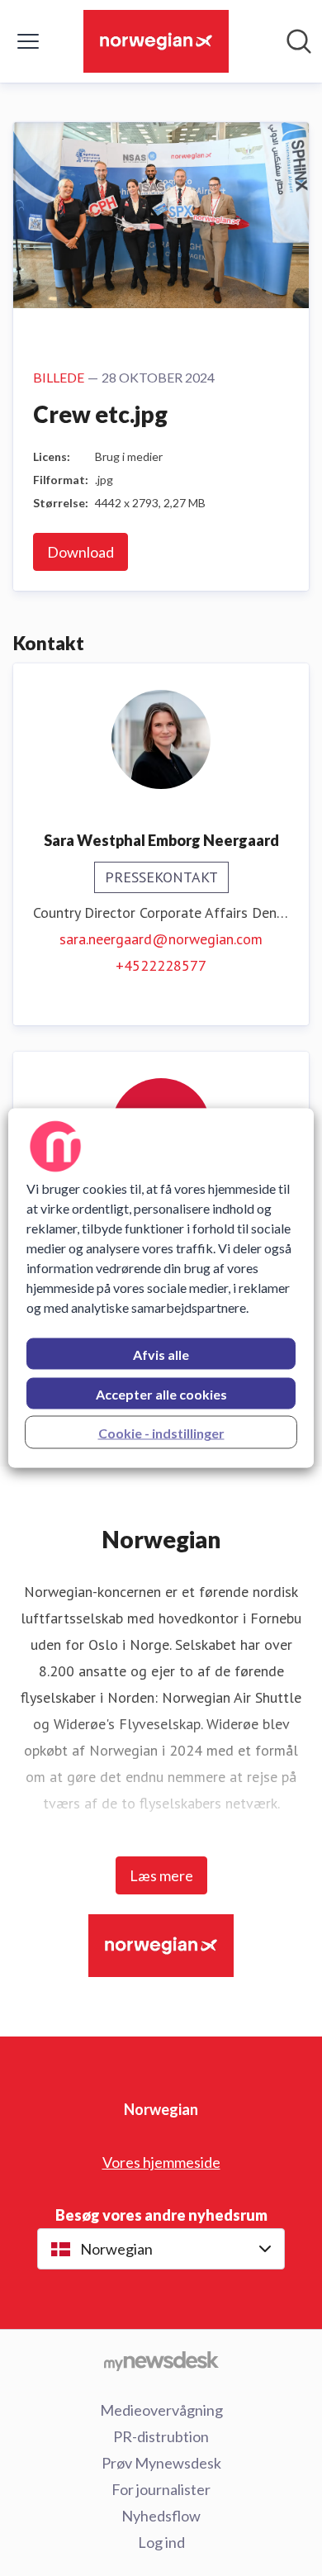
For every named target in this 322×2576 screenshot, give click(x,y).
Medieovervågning (161, 2410)
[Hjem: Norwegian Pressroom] (156, 41)
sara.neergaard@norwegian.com (161, 939)
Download (80, 552)
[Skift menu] (28, 41)
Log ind (161, 2542)
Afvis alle (161, 1355)
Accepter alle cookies (161, 1394)
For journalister (161, 2489)
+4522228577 (161, 965)
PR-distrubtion (161, 2436)
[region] (161, 1288)
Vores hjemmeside (161, 2162)
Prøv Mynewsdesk (161, 2463)
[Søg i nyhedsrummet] (299, 41)
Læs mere (161, 1875)
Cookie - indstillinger (161, 1433)
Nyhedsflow (161, 2516)
